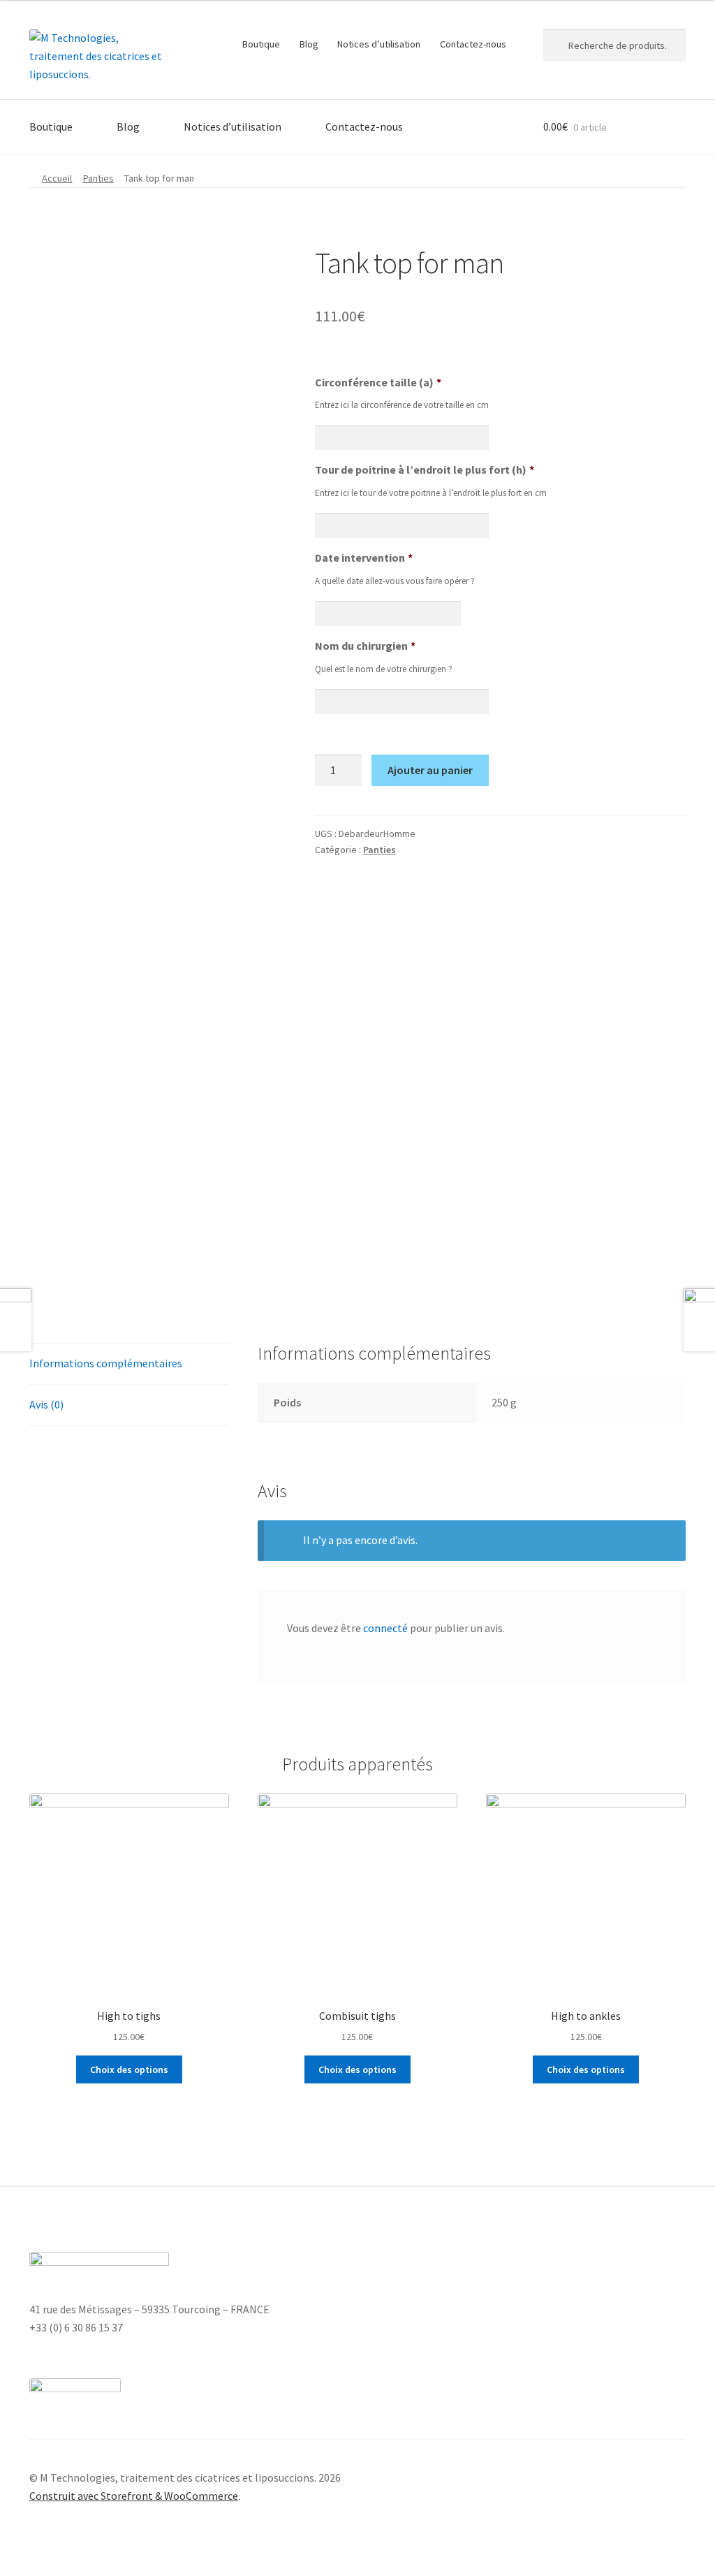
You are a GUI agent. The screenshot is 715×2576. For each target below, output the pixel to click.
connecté (385, 1628)
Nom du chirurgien (365, 646)
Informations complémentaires (106, 1363)
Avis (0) (46, 1404)
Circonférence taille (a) (378, 382)
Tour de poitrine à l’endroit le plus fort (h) (425, 470)
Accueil (57, 178)
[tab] (129, 1364)
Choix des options (129, 2069)
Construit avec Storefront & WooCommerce (134, 2496)
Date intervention (364, 558)
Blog (309, 44)
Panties (98, 178)
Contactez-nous (473, 44)
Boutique (261, 44)
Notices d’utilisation (379, 44)
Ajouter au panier (430, 770)
